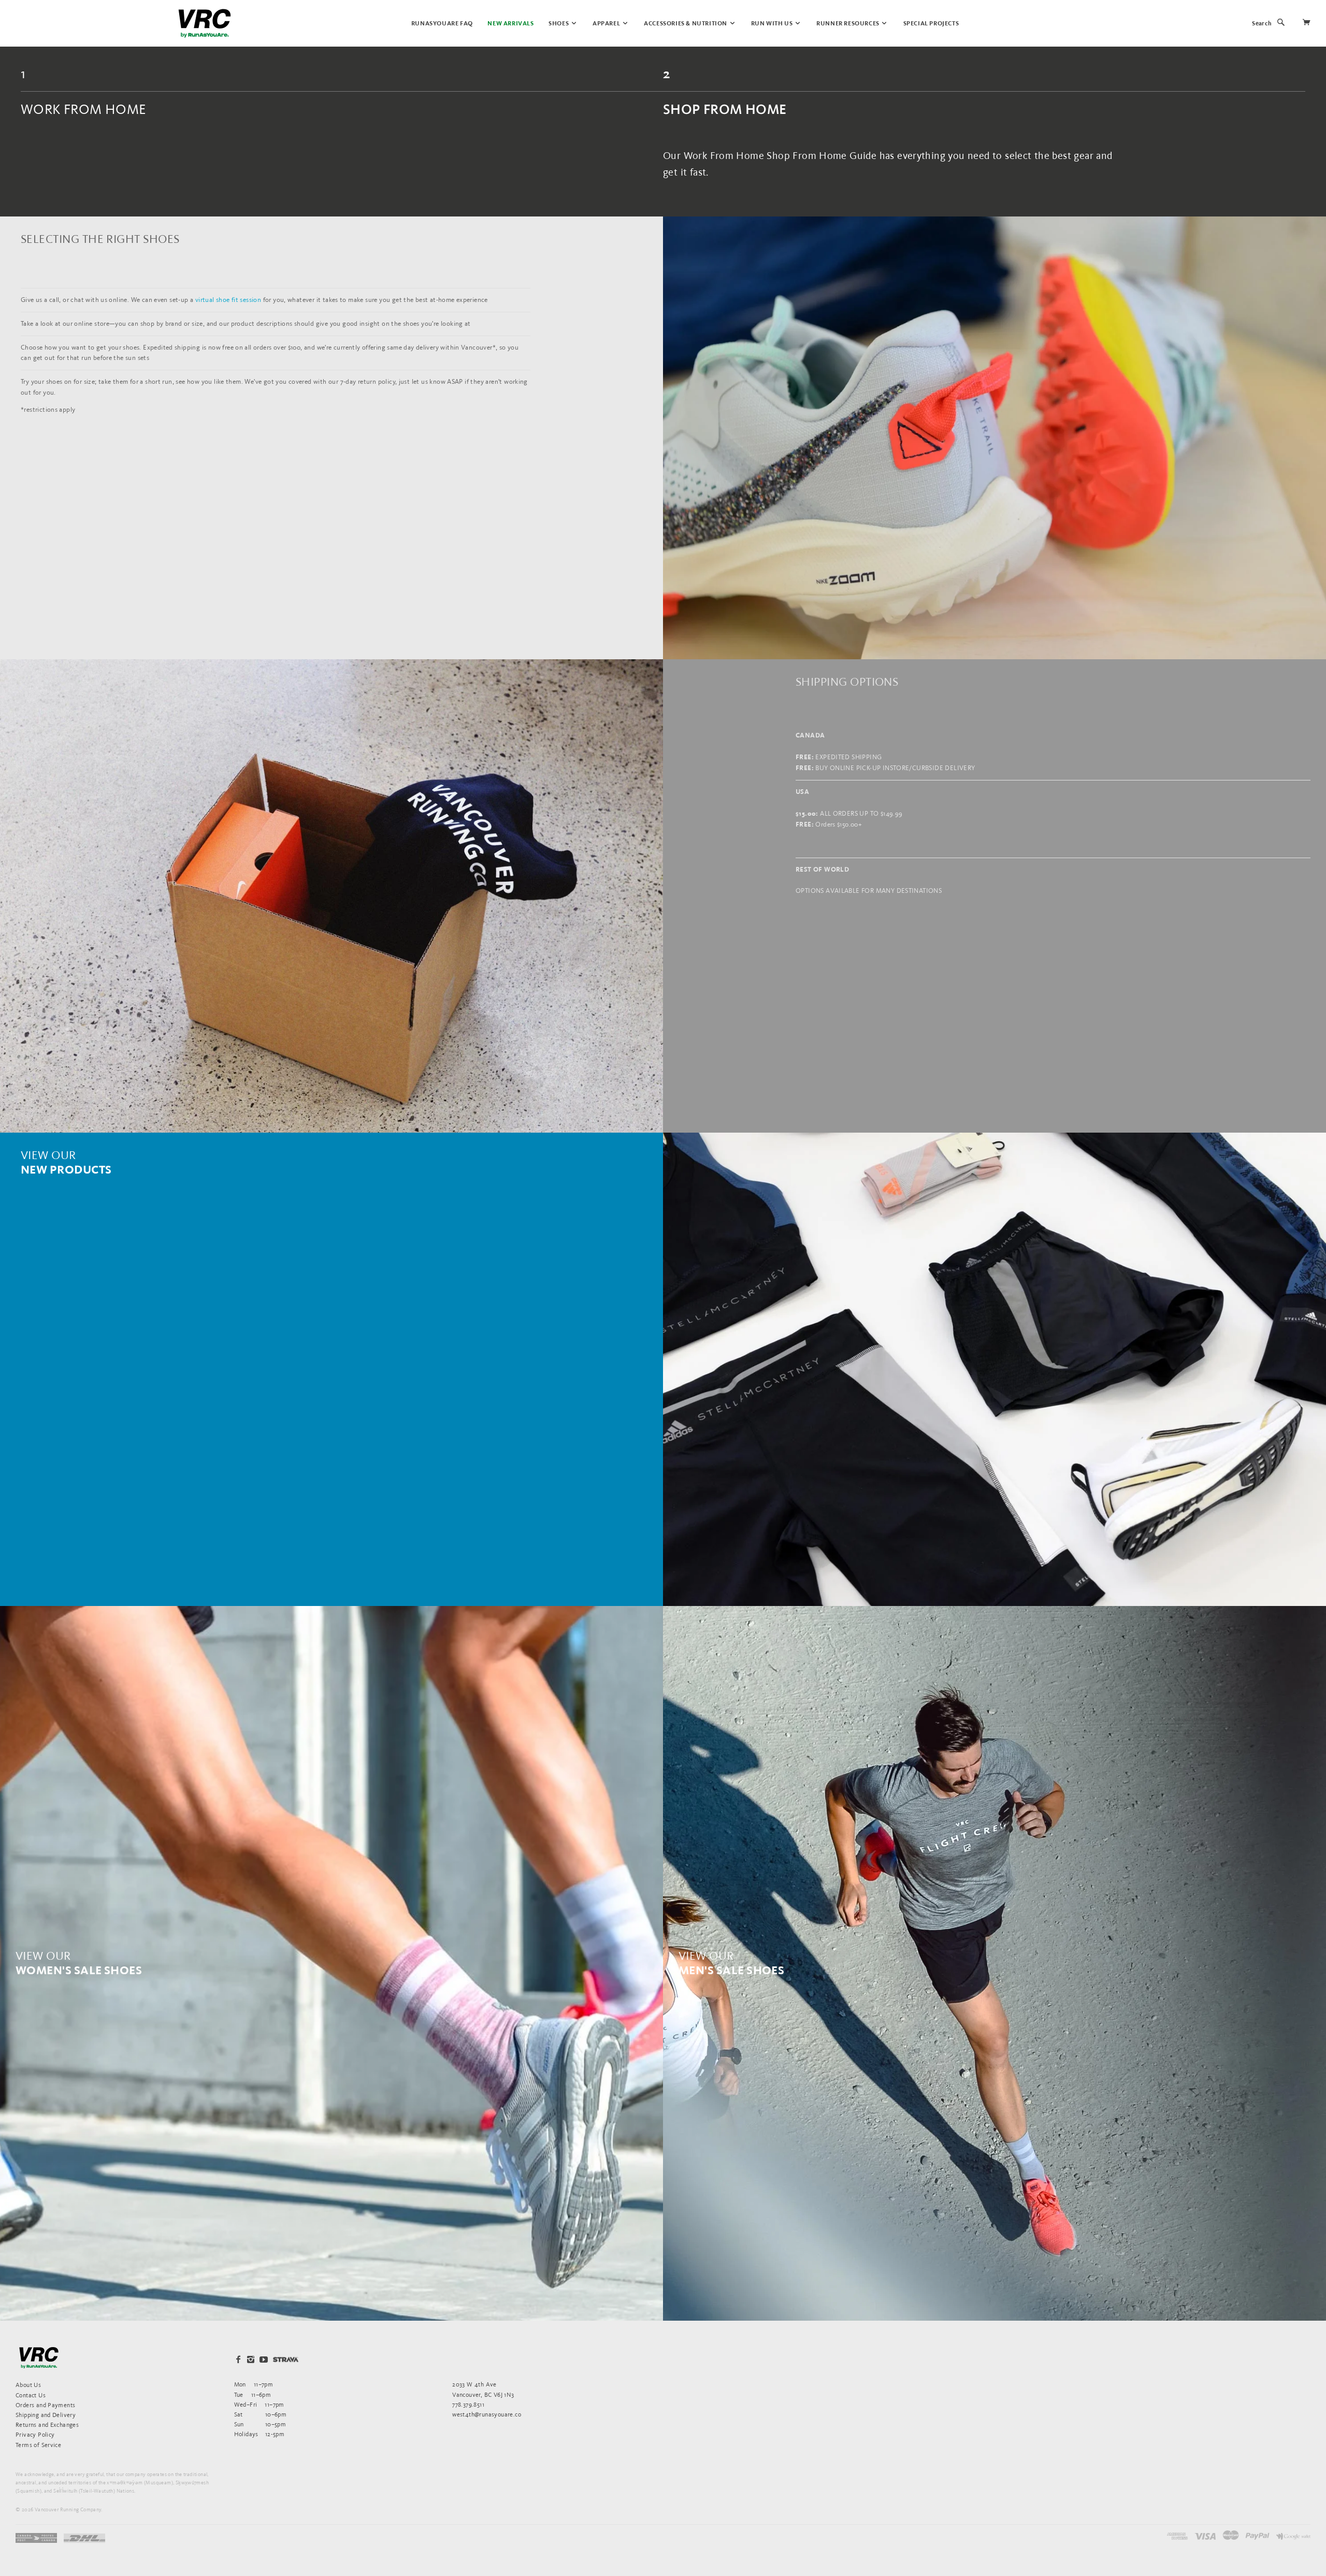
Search (1262, 24)
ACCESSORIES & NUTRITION (686, 24)
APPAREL (607, 24)
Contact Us (31, 2395)
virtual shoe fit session (228, 300)
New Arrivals (510, 24)
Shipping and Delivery (46, 2415)
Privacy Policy (35, 2434)
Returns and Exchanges (47, 2425)
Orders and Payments (45, 2405)
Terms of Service (38, 2445)
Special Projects (931, 24)
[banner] (205, 23)
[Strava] (286, 2359)
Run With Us (773, 24)
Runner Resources (848, 24)
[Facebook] (238, 2360)
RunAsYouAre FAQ (442, 24)
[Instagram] (251, 2360)
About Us (28, 2385)
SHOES (559, 24)
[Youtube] (264, 2360)
